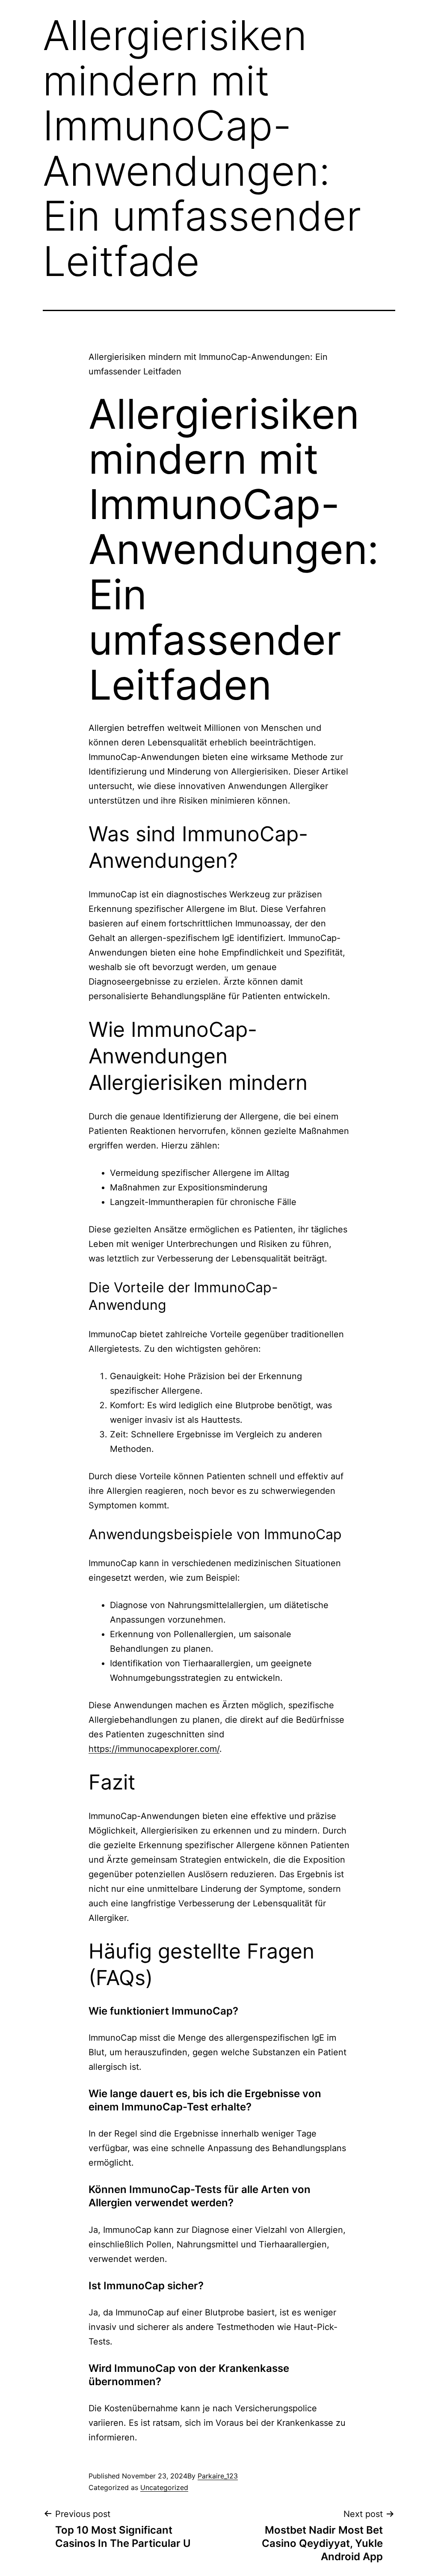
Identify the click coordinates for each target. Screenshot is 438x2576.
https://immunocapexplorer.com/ (154, 1749)
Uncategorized (164, 2487)
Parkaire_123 (218, 2476)
